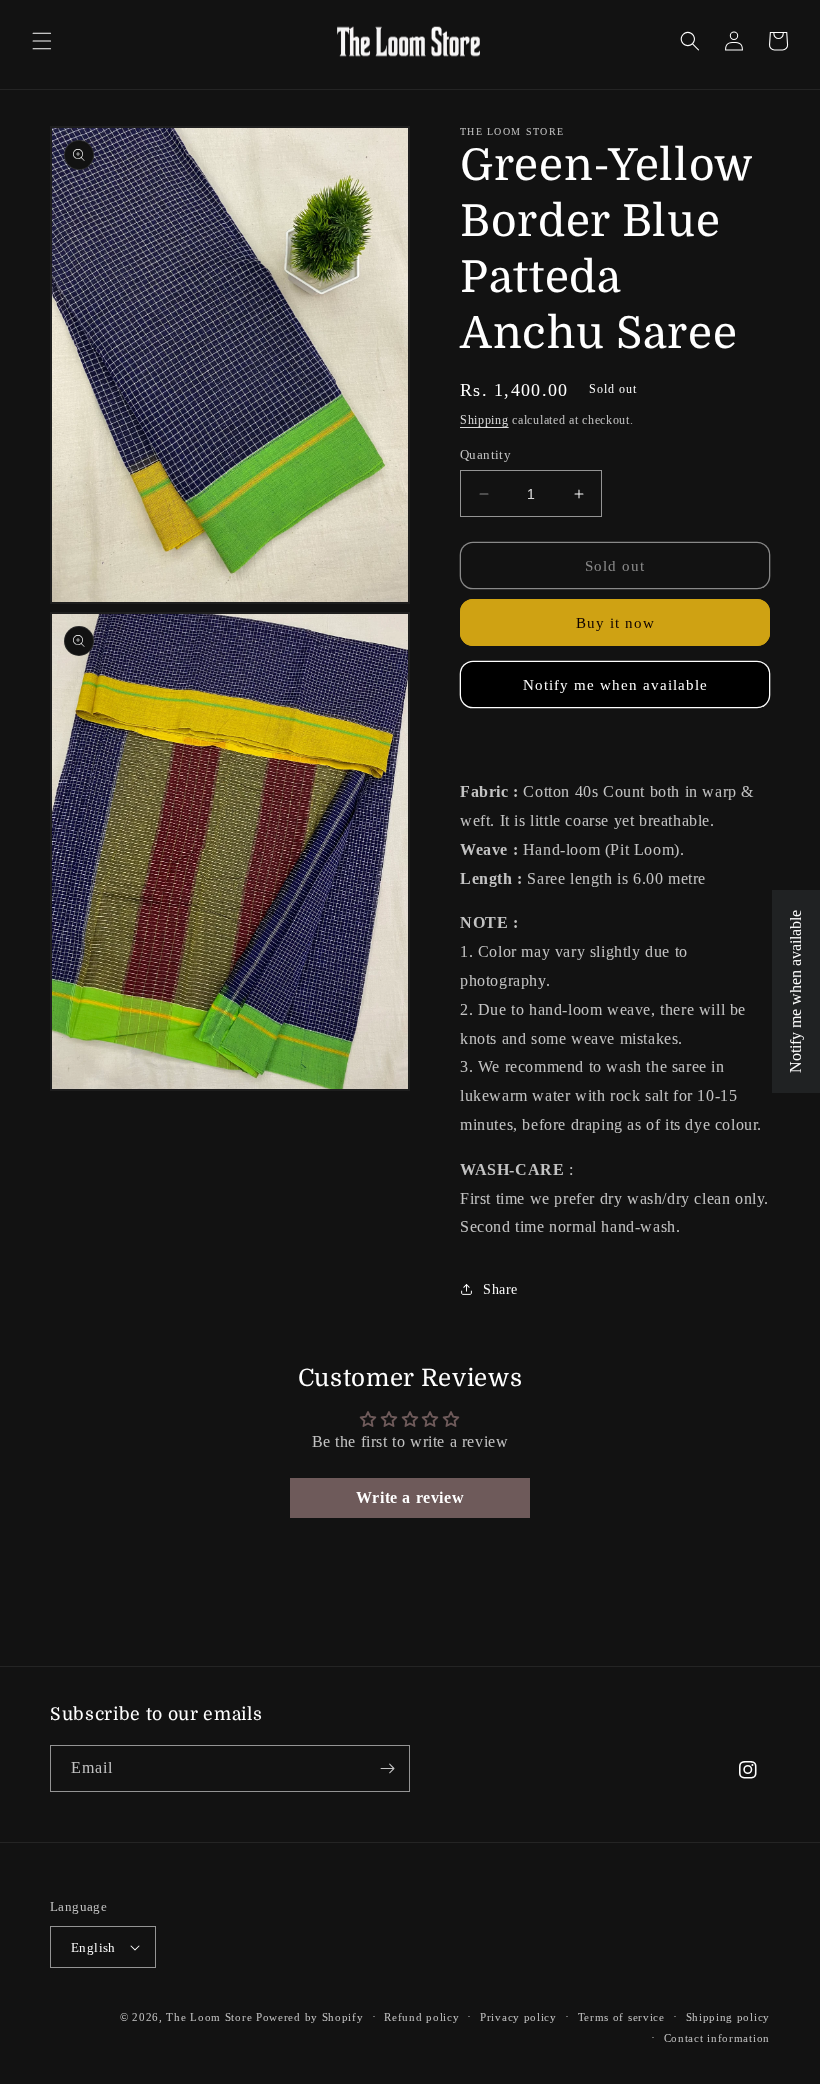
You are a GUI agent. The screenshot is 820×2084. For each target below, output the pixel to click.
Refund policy (421, 2017)
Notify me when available (615, 685)
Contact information (717, 2038)
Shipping (484, 420)
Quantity (485, 454)
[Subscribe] (387, 1768)
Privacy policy (518, 2017)
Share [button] (500, 1289)
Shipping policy (728, 2017)
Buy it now (615, 623)
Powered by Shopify (310, 2017)
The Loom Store (209, 2017)
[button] (42, 41)
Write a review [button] (410, 1497)
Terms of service (621, 2017)
